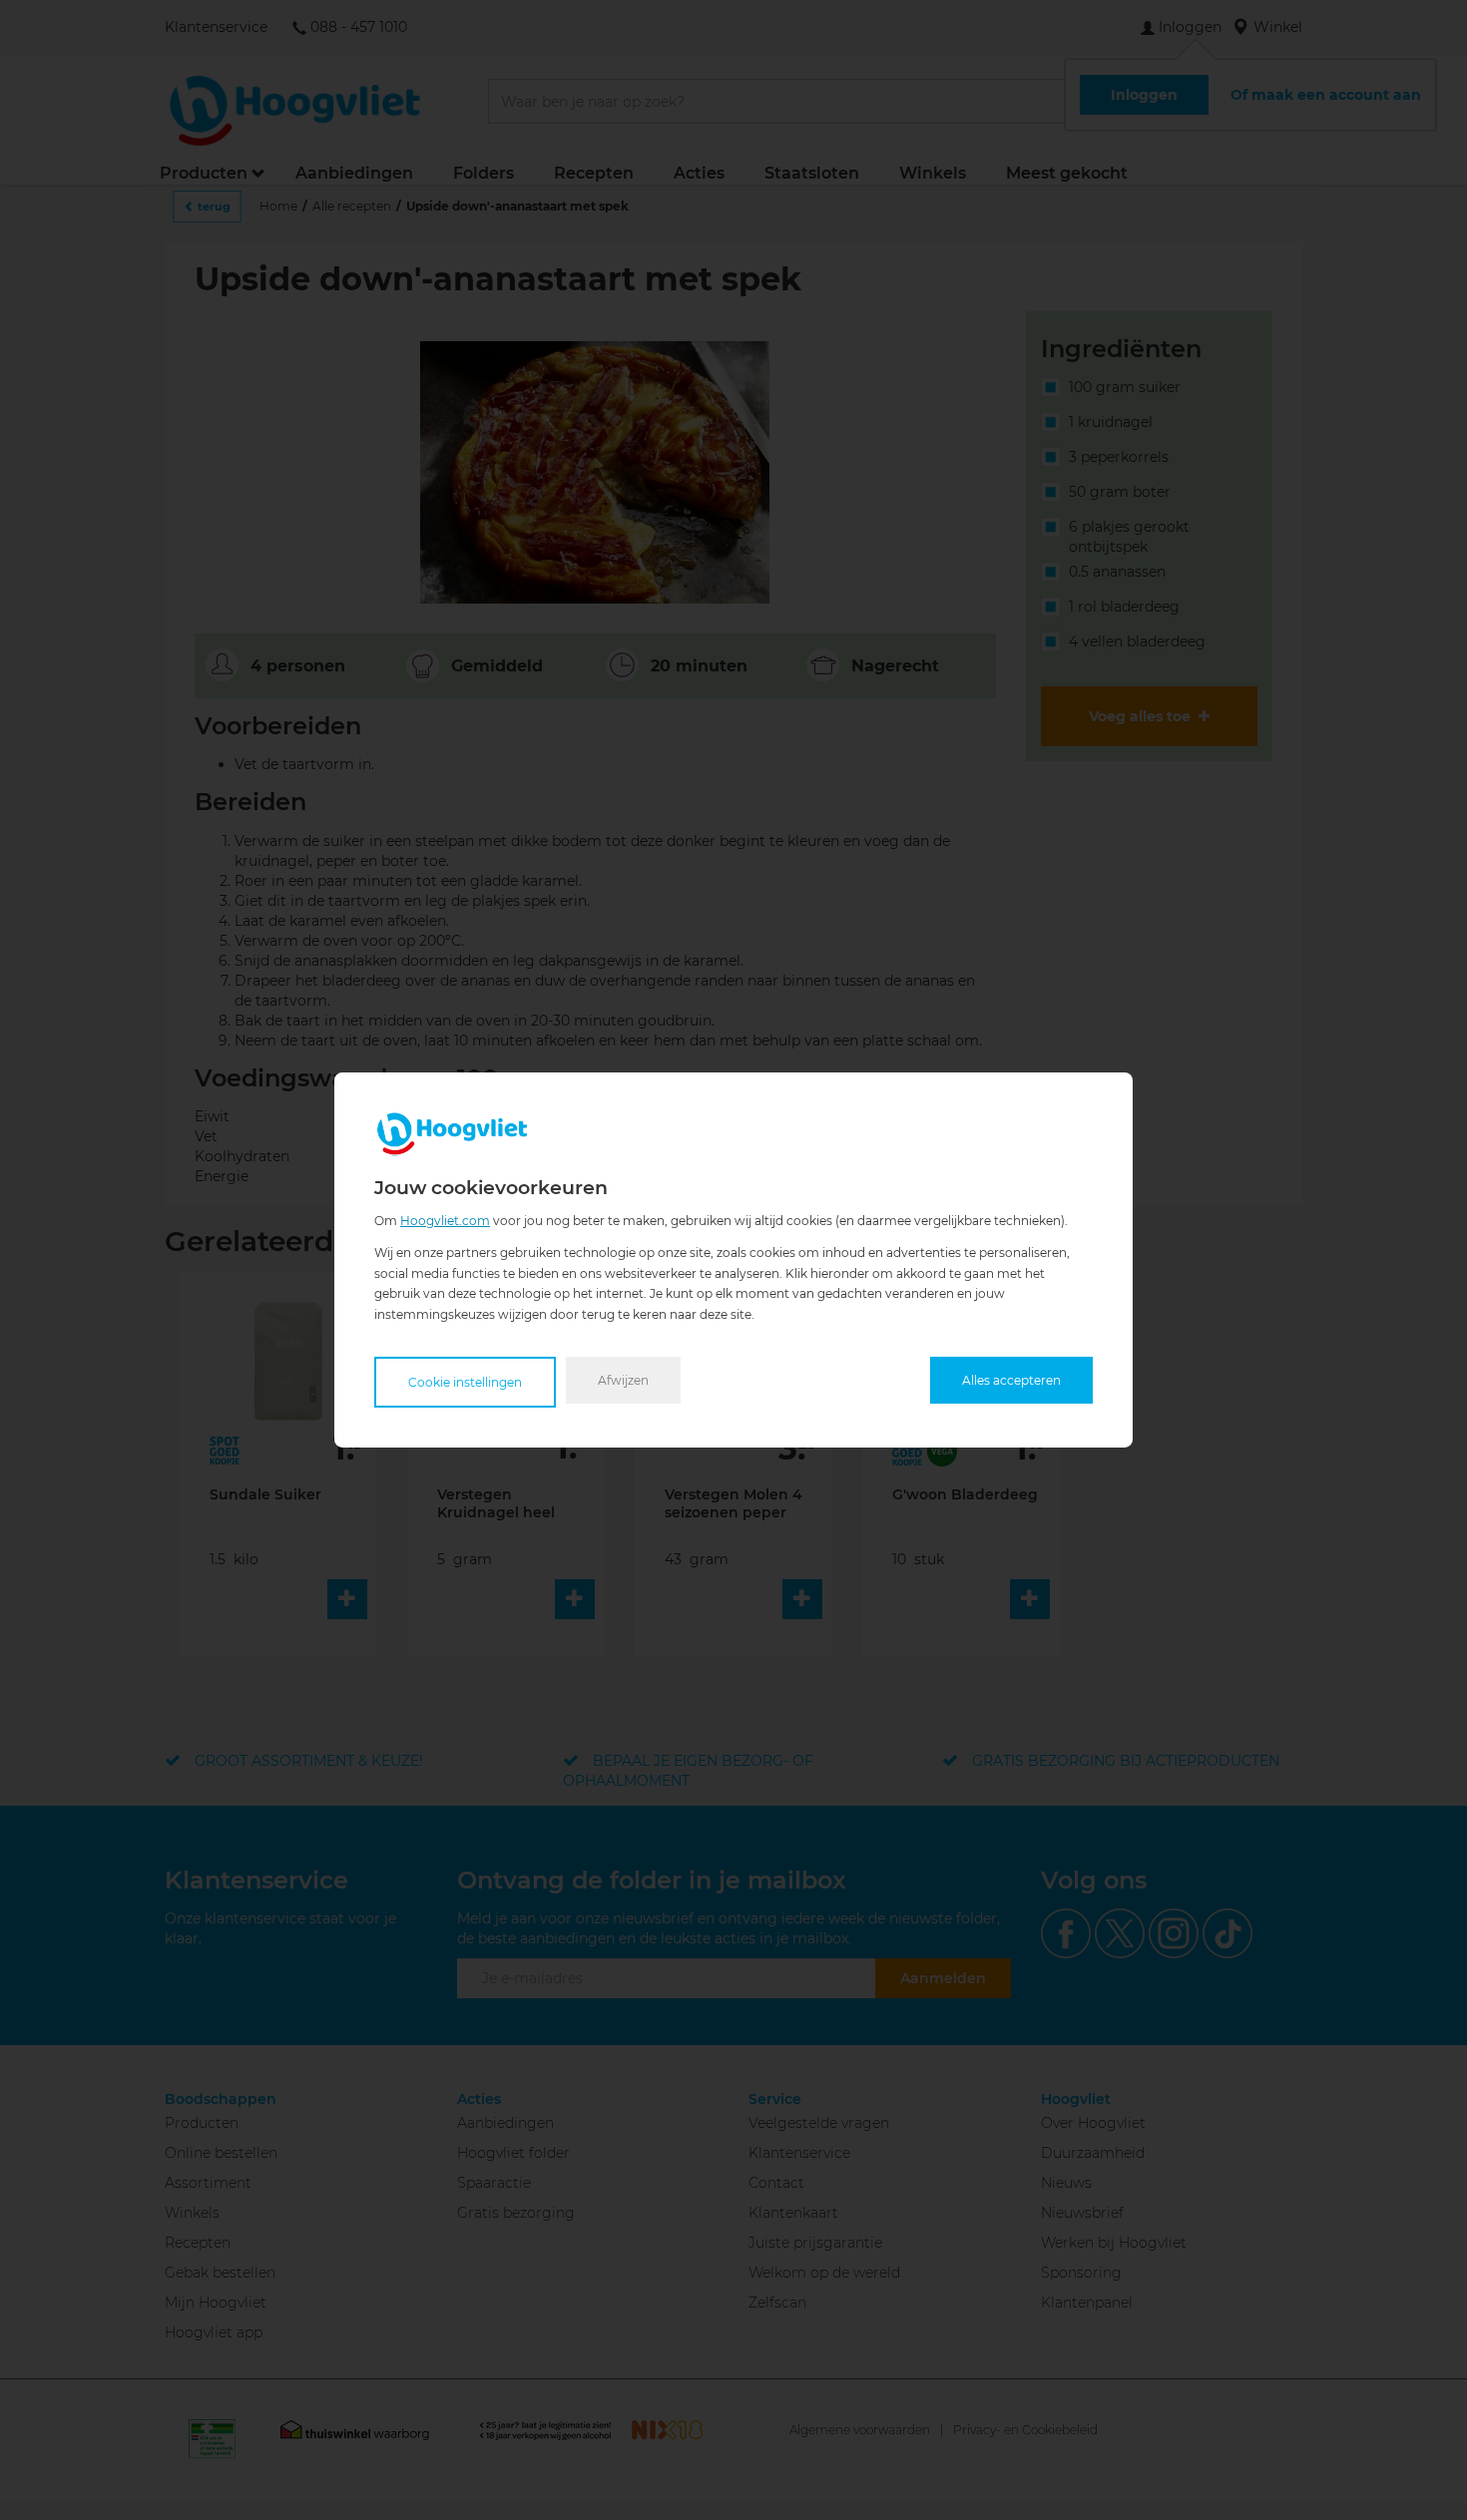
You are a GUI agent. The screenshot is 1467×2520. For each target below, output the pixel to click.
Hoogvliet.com (445, 1221)
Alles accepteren (1011, 1380)
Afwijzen (623, 1380)
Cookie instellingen (465, 1382)
